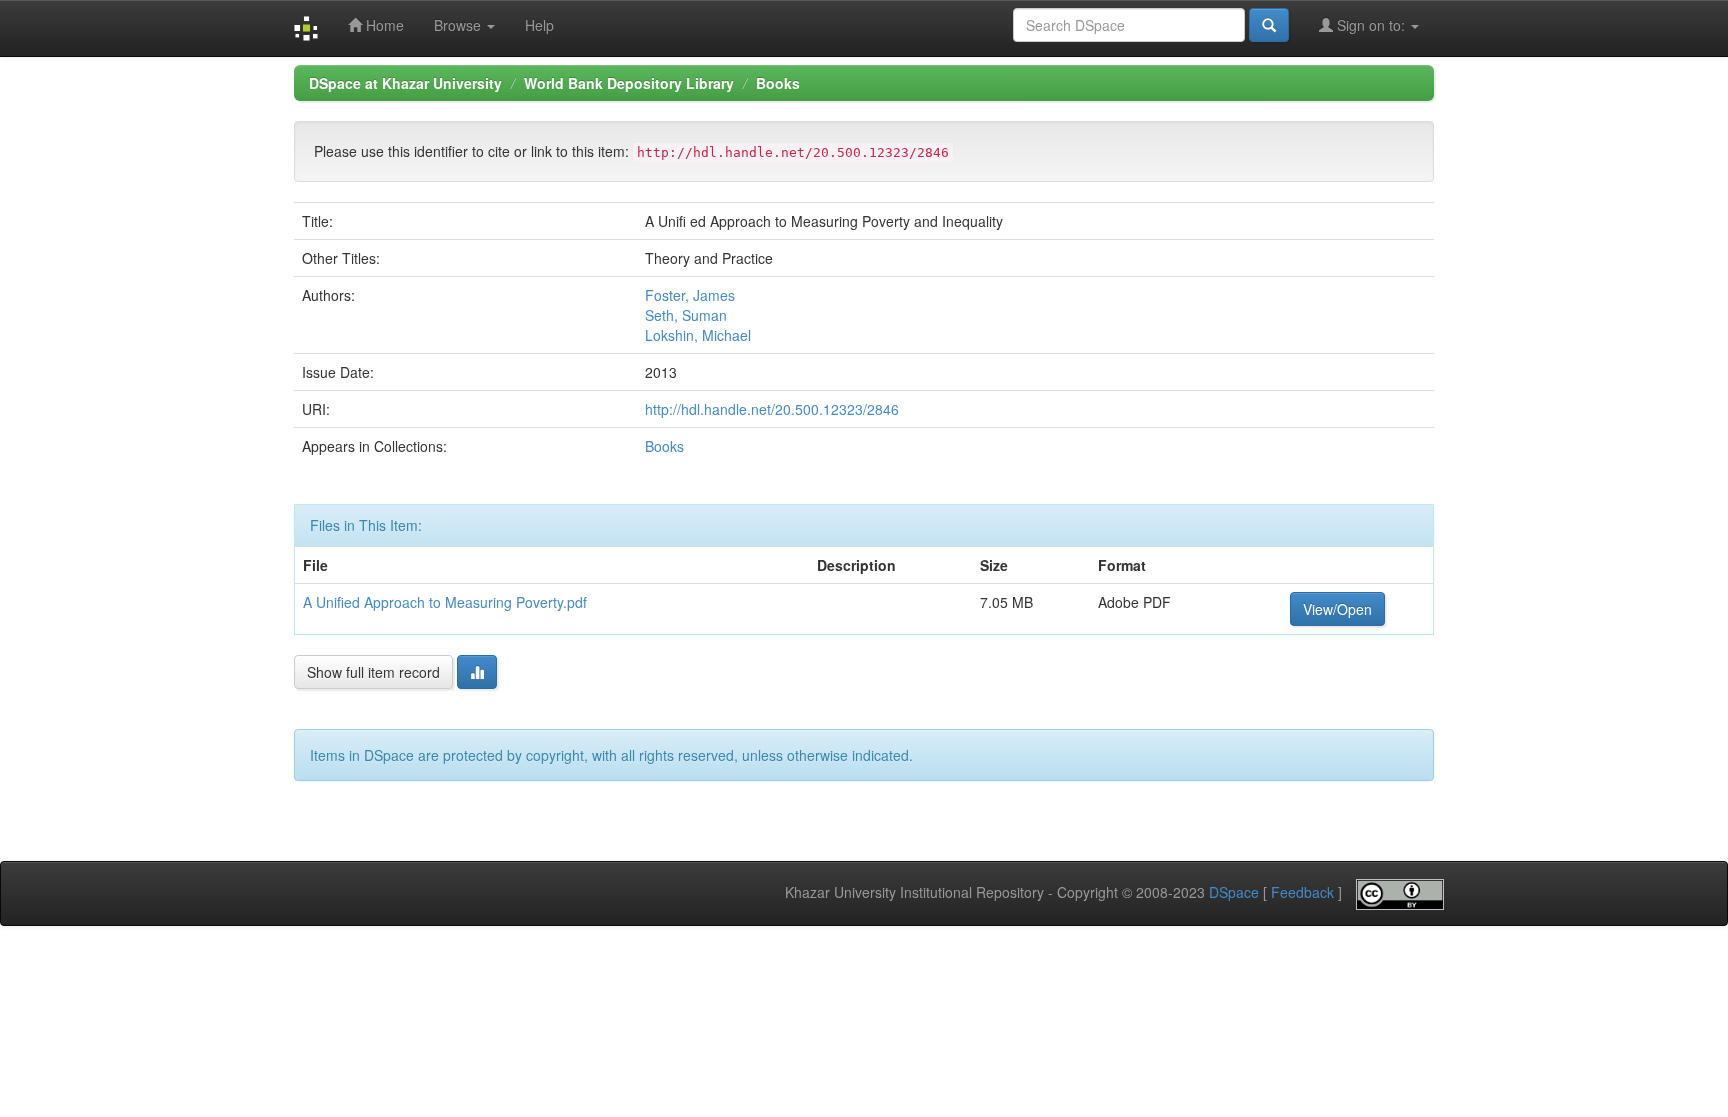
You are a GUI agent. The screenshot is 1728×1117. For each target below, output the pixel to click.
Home (383, 25)
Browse (459, 25)
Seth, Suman (686, 315)
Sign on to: (1371, 25)
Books (778, 83)
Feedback (1302, 892)
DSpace (1234, 892)
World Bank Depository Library (629, 83)
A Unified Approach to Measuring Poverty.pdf (445, 602)
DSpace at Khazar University (405, 83)
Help (539, 25)
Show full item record (373, 672)
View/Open (1337, 609)
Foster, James (690, 295)
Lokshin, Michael (698, 335)
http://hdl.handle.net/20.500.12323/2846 (772, 409)
